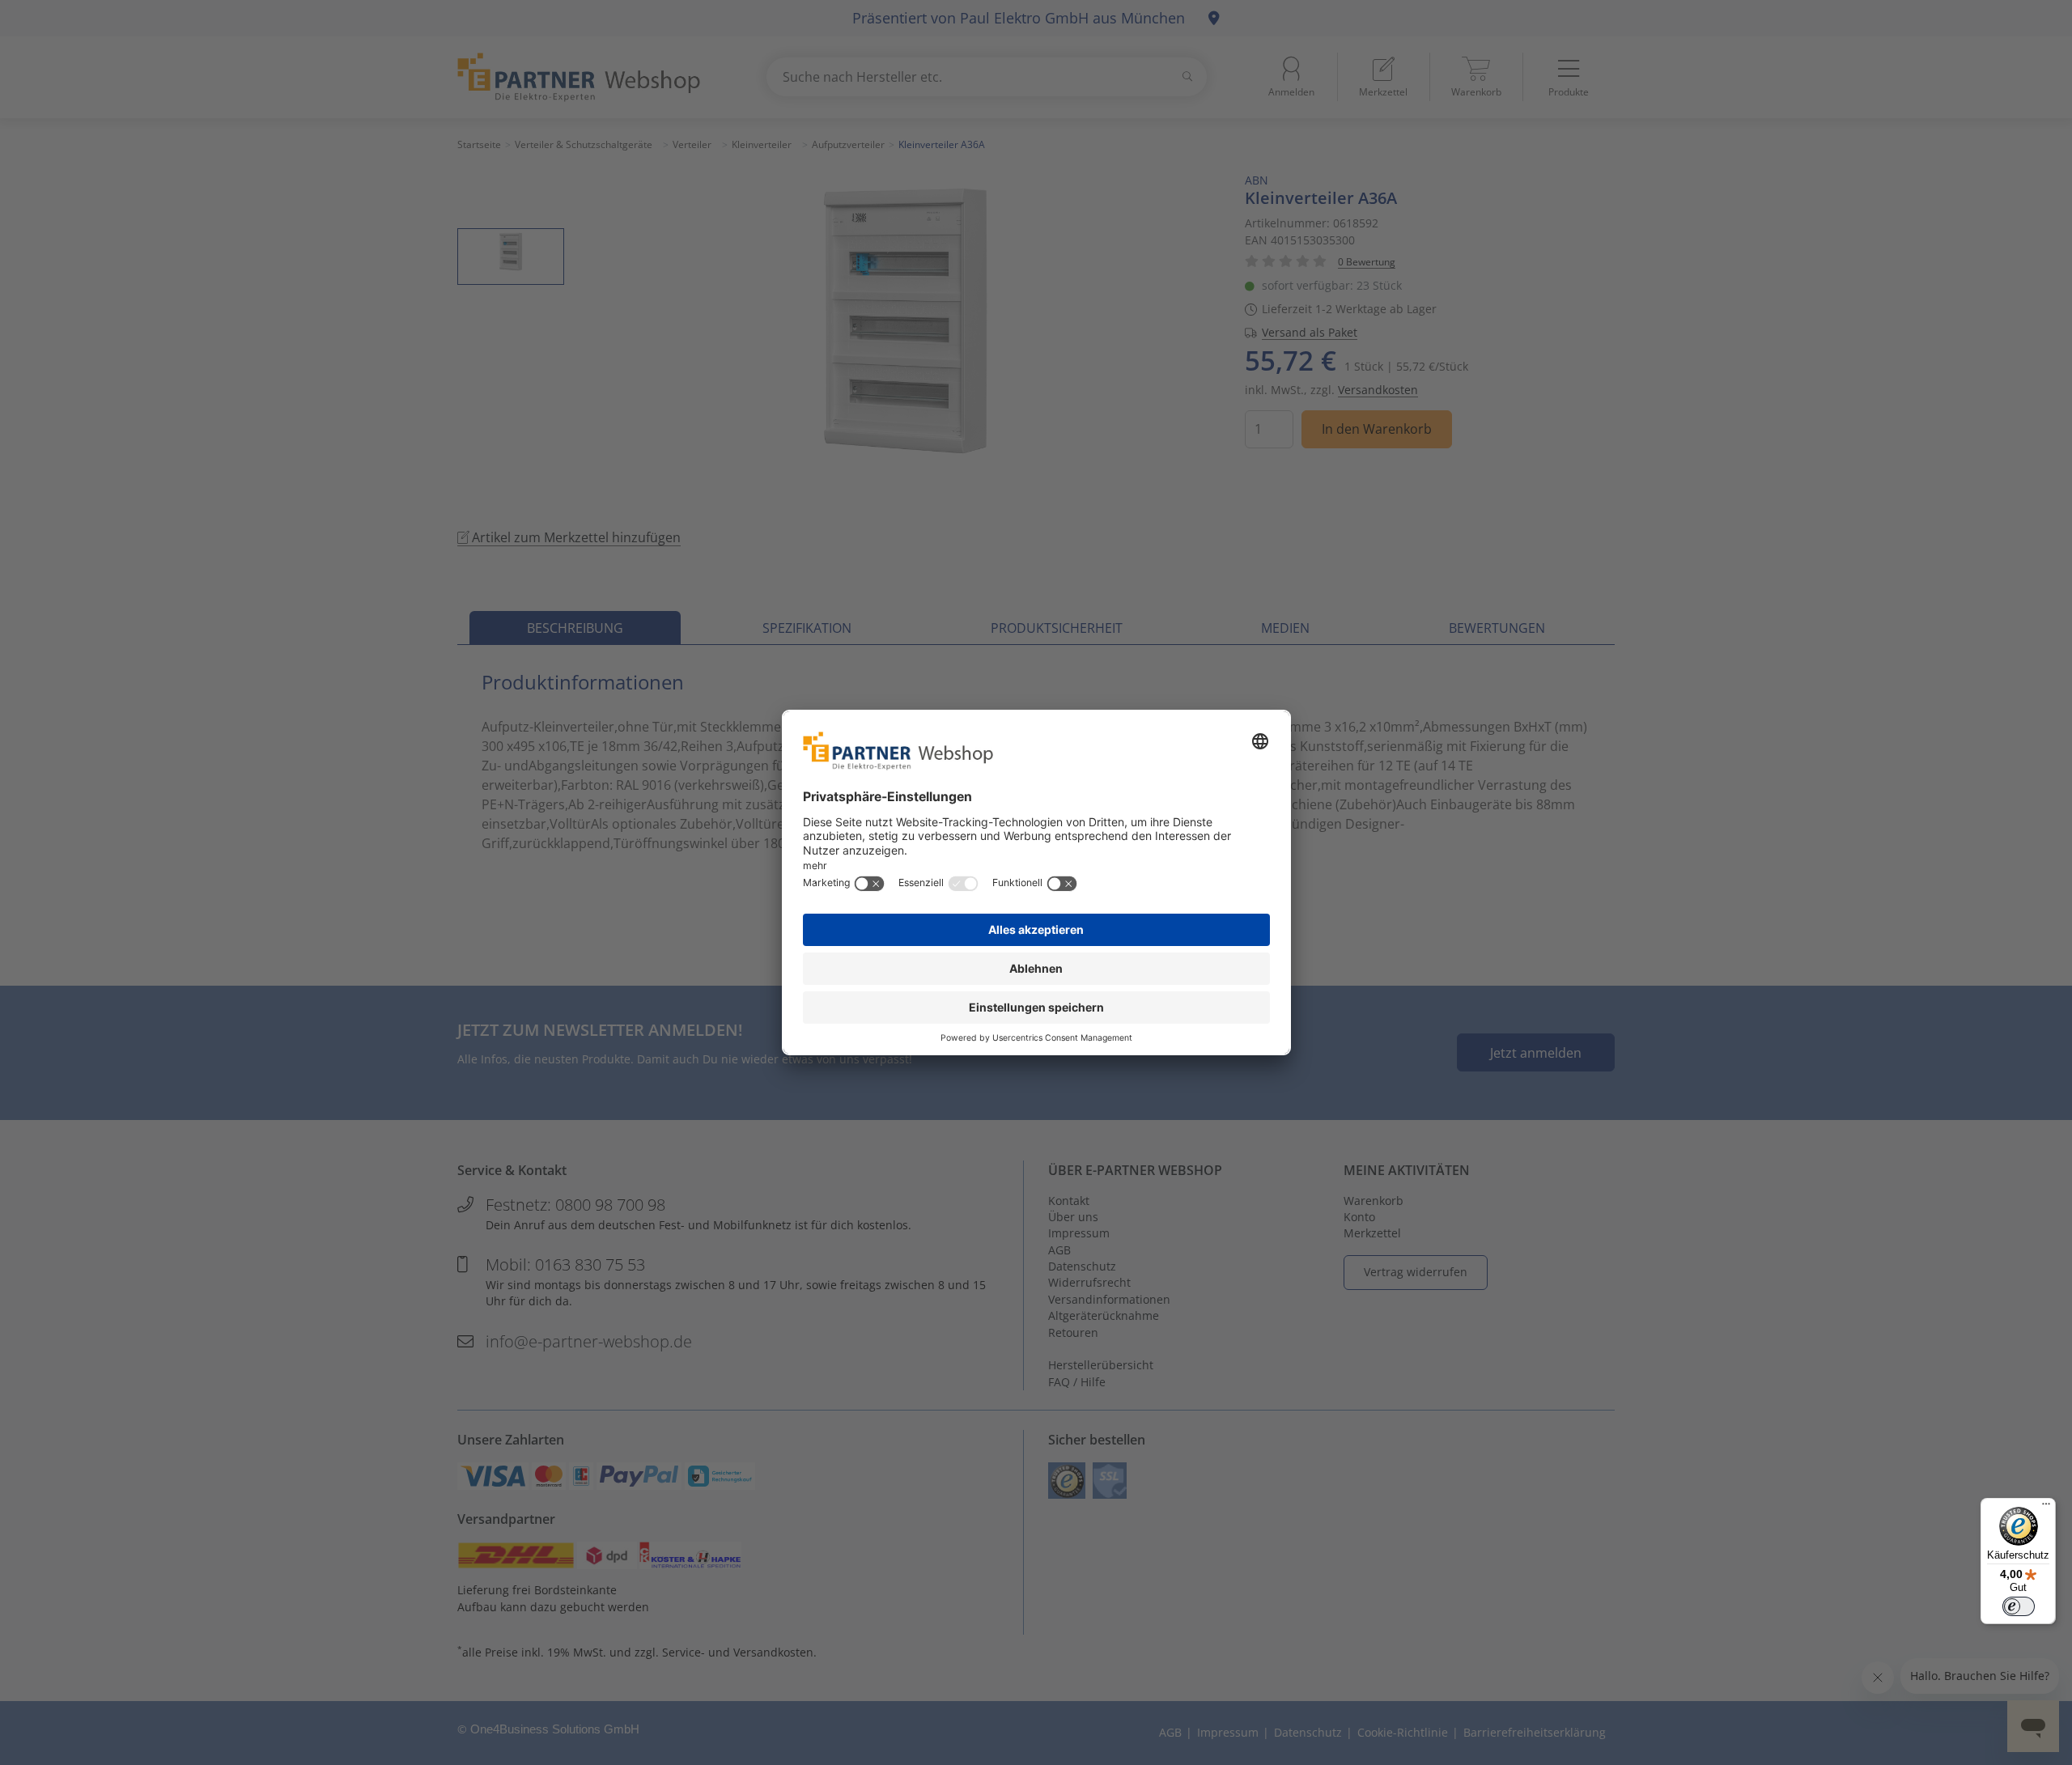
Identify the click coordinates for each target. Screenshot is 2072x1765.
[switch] (2019, 1606)
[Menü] (2046, 1508)
